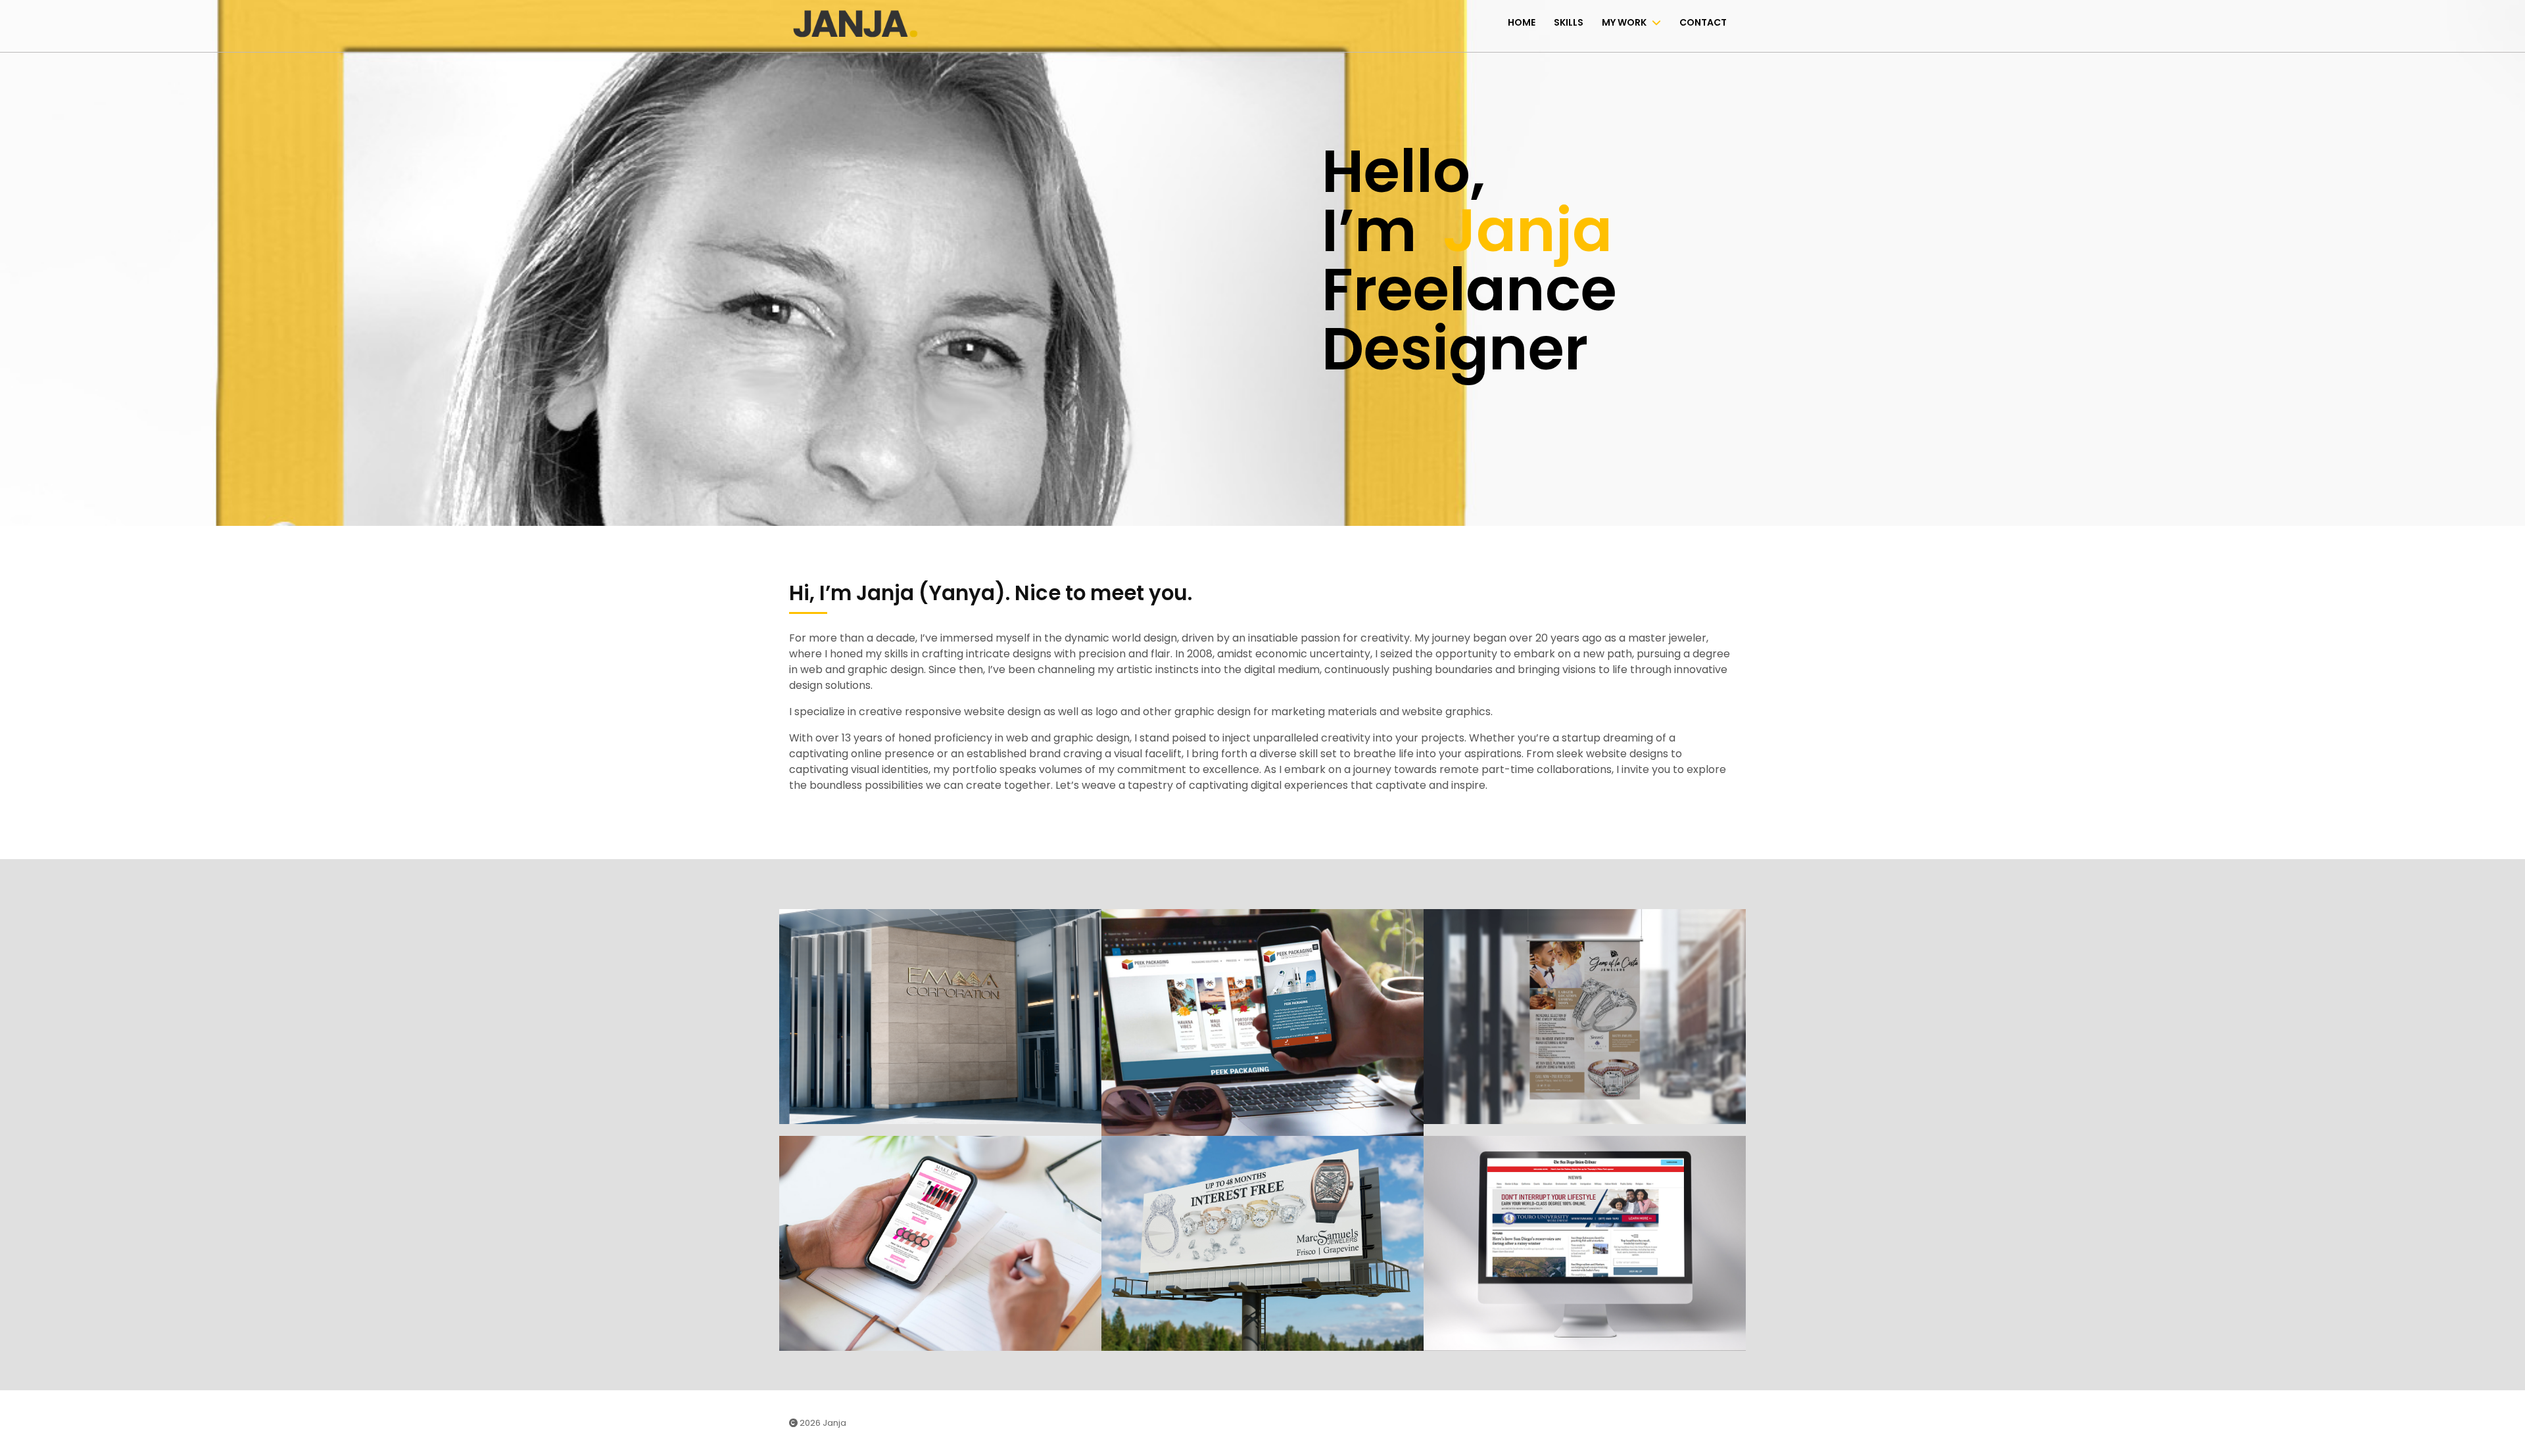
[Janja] (855, 23)
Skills (1569, 22)
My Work (1624, 22)
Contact (1703, 22)
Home (1522, 22)
